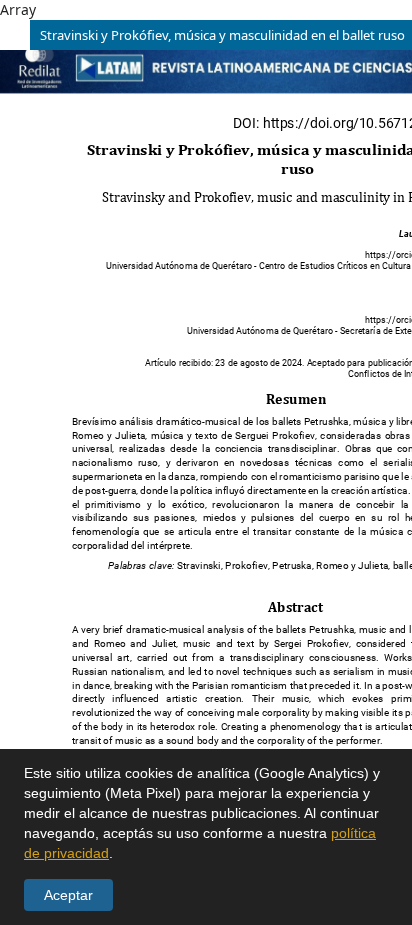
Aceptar (68, 895)
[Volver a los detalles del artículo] (15, 35)
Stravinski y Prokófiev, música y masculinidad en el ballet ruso (222, 35)
